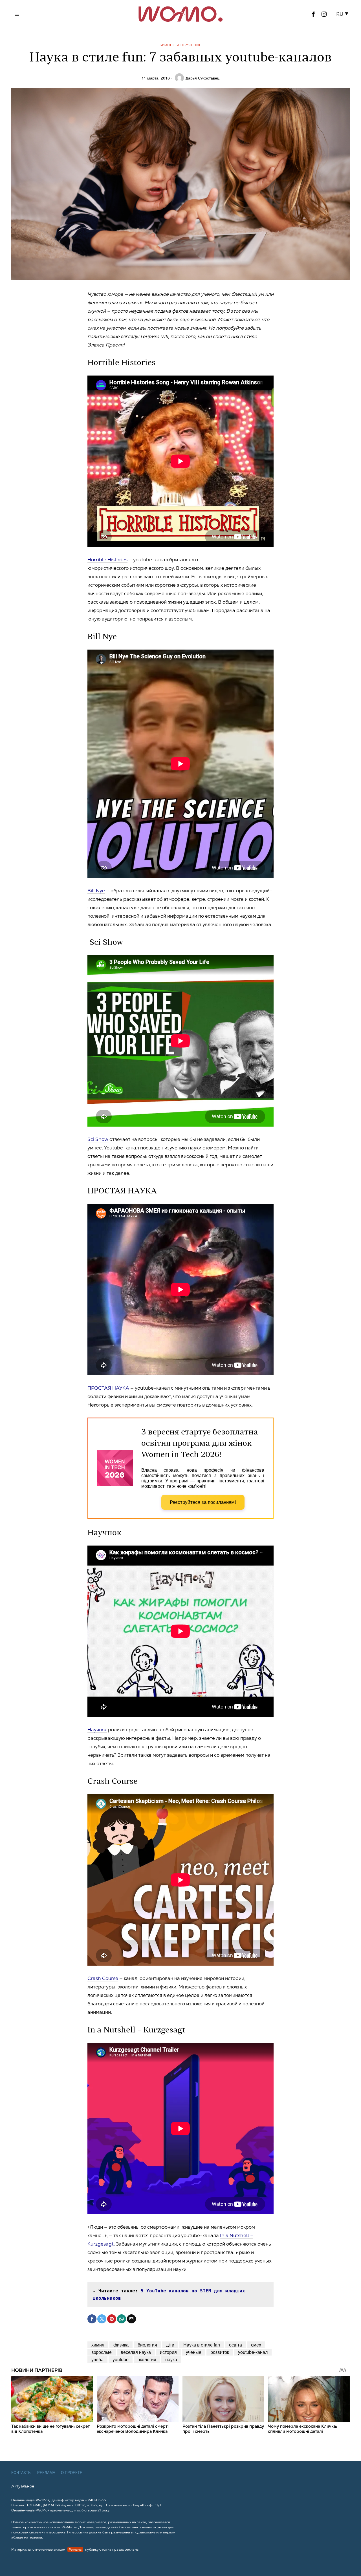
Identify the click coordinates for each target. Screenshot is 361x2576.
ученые (194, 2352)
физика (121, 2345)
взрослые (102, 2352)
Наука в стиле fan (202, 2345)
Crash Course (103, 1978)
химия (98, 2345)
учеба (97, 2359)
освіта (235, 2345)
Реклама (46, 2473)
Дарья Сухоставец (202, 78)
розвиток (220, 2352)
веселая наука (136, 2352)
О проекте (72, 2473)
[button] (343, 14)
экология (147, 2359)
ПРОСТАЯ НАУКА (108, 1388)
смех (256, 2345)
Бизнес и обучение (181, 45)
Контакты (21, 2473)
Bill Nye (96, 891)
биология (147, 2345)
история (168, 2352)
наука (171, 2359)
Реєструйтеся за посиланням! (203, 1502)
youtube (121, 2359)
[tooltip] (313, 14)
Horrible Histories (107, 560)
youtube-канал (253, 2352)
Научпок (97, 1730)
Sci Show (98, 1139)
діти (170, 2345)
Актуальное (23, 2486)
